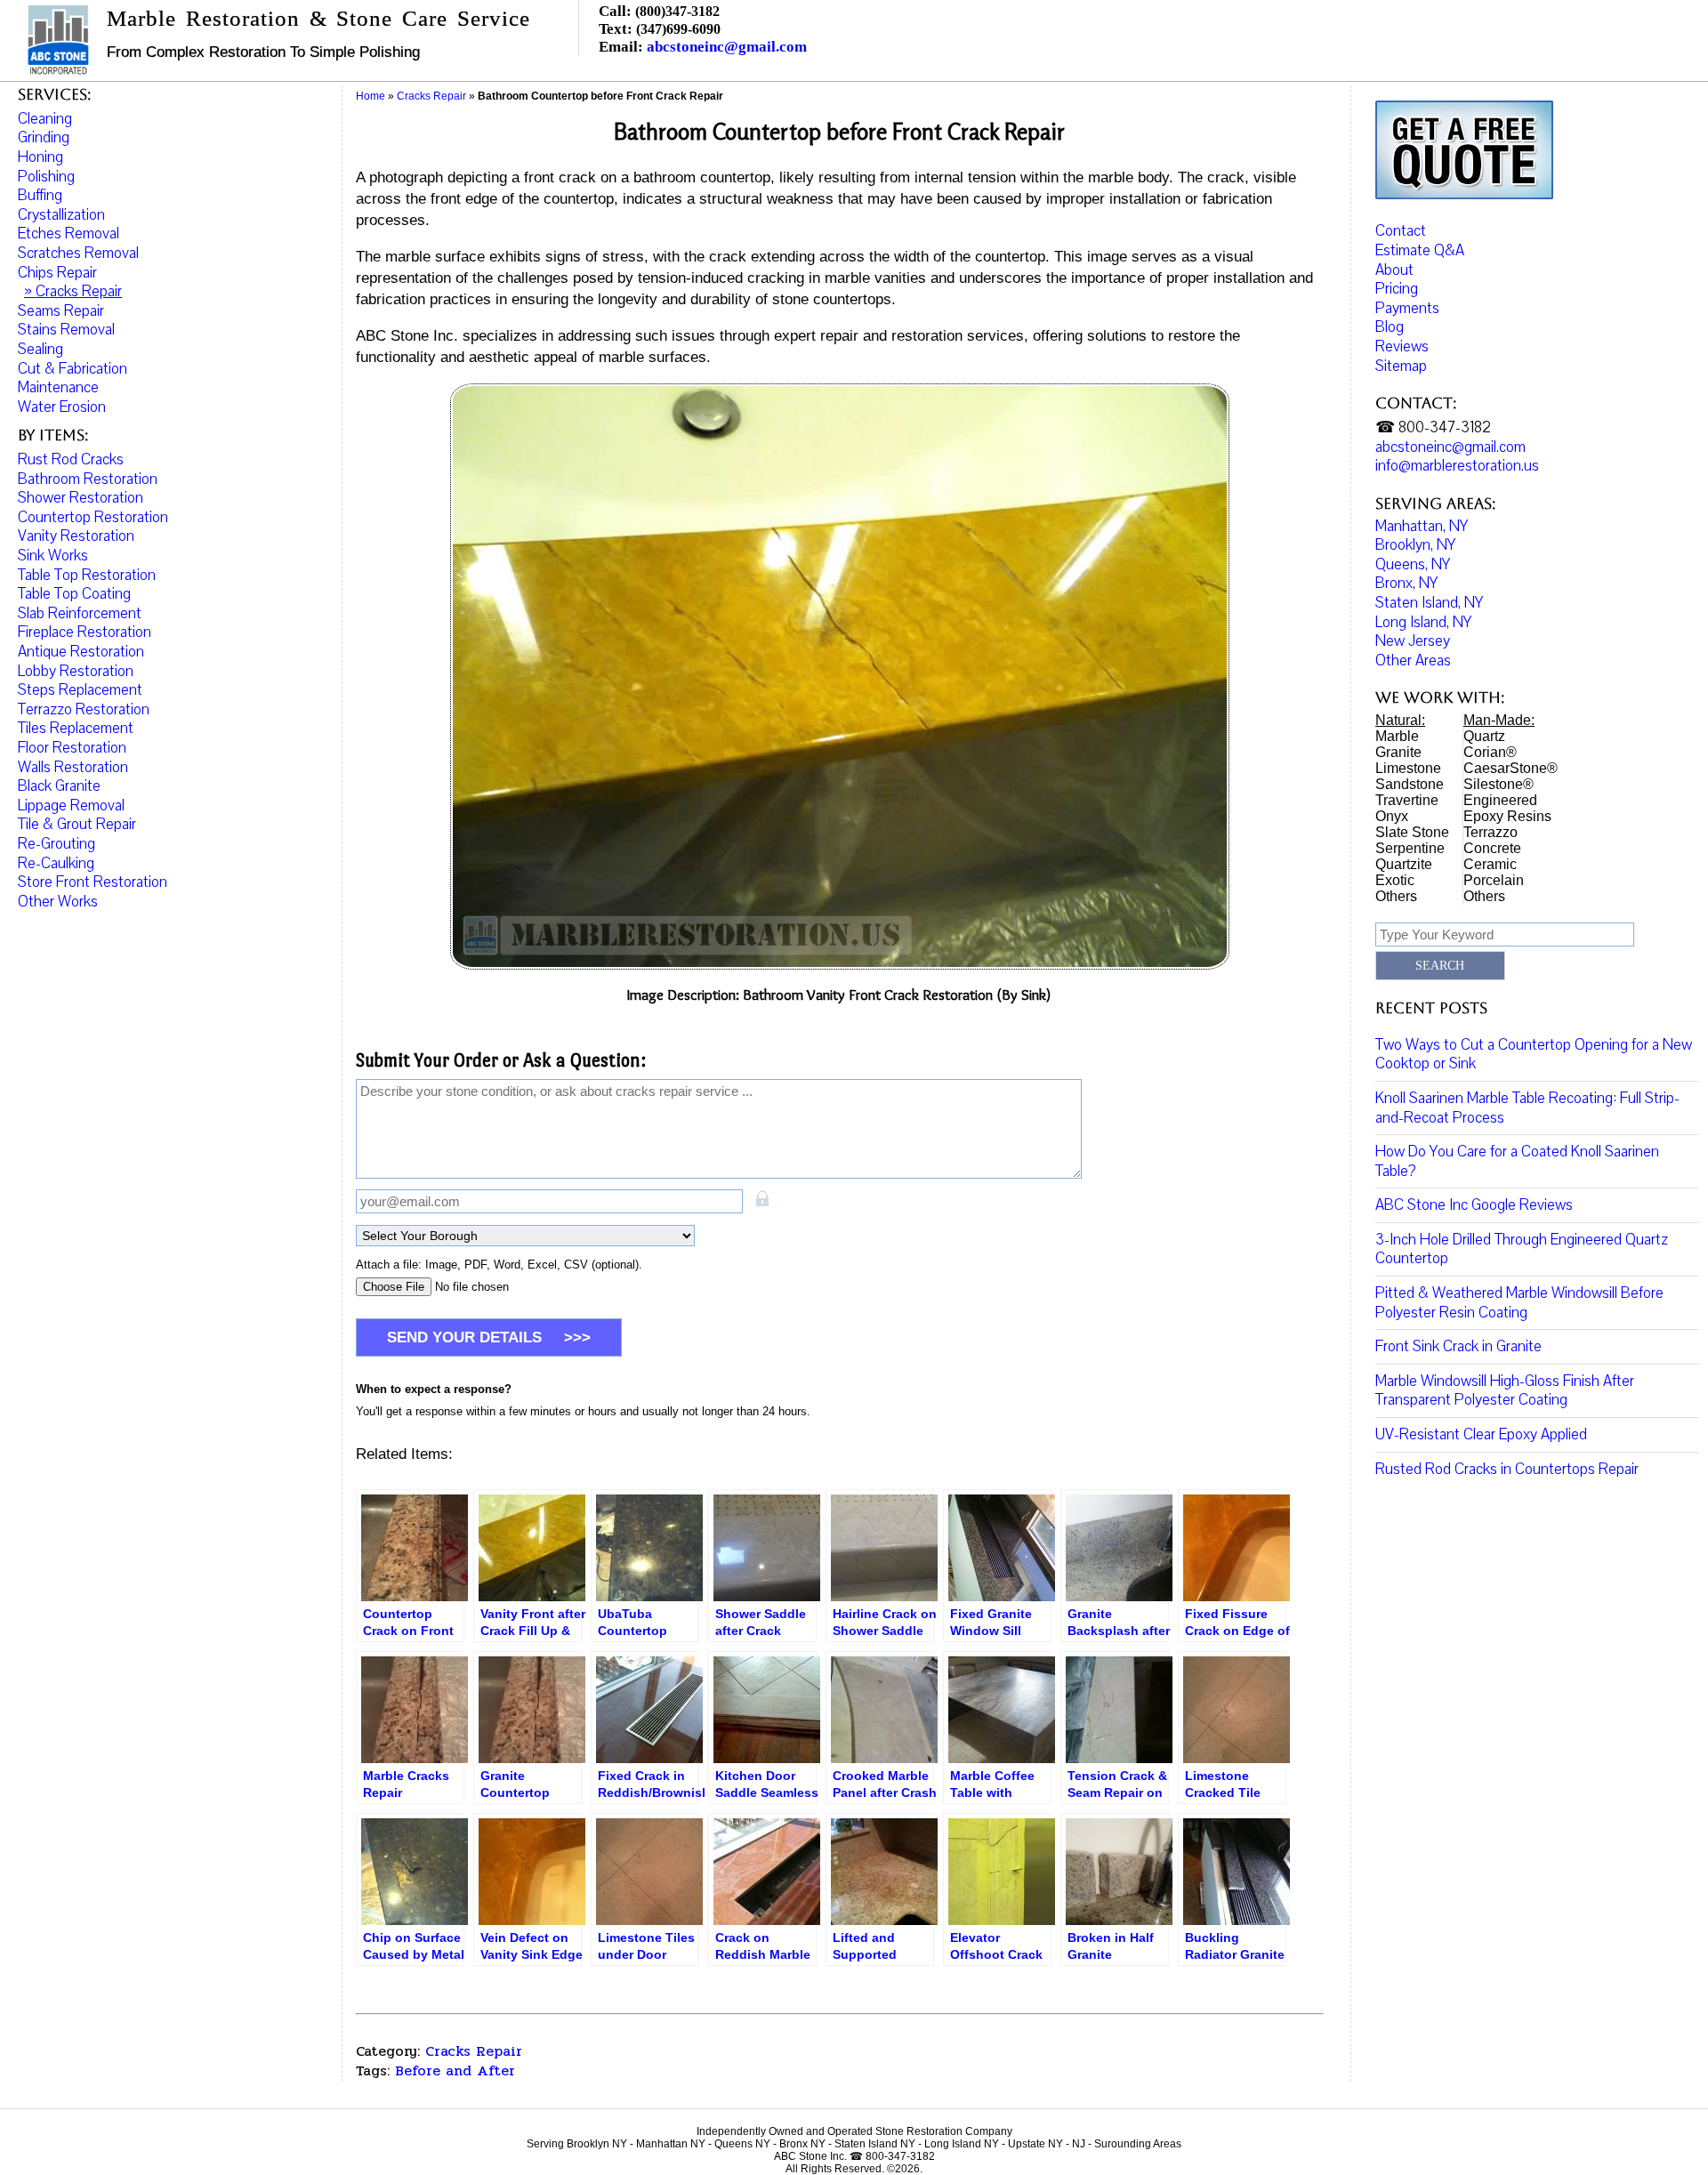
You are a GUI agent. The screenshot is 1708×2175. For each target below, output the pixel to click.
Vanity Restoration (76, 536)
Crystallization (61, 215)
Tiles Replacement (76, 728)
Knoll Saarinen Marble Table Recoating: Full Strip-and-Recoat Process (1527, 1108)
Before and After (455, 2070)
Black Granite (59, 786)
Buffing (40, 195)
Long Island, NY (1423, 622)
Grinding (44, 137)
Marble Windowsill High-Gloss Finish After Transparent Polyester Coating (1505, 1391)
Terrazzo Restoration (84, 709)
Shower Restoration (81, 498)
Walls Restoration (73, 767)
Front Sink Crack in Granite (1458, 1346)
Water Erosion (62, 407)
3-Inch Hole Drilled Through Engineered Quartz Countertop (1522, 1249)
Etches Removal (68, 234)
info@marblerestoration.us (1457, 466)
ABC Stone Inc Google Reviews (1474, 1205)
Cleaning (45, 119)
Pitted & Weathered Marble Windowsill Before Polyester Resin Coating (1519, 1303)
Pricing (1397, 289)
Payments (1407, 308)
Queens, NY (1413, 564)
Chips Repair (57, 273)
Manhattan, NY (1422, 526)
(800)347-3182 (677, 11)
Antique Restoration (81, 652)
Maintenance (58, 387)
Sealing (40, 349)
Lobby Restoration (76, 671)
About (1394, 270)
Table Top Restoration (87, 575)
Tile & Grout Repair (77, 824)
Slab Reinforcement (80, 613)
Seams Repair (61, 311)
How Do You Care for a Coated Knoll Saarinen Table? (1517, 1161)
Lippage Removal (71, 806)
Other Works (58, 902)
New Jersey (1413, 641)
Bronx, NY (1406, 583)
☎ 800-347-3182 (1433, 427)
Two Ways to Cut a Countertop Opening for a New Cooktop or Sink (1534, 1055)
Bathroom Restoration (88, 479)
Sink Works (53, 556)
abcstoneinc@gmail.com (727, 47)
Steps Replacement (80, 690)
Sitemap (1401, 366)
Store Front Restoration (93, 882)
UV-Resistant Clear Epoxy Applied (1481, 1434)
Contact (1401, 231)
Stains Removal (66, 330)
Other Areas (1413, 661)
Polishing (46, 177)
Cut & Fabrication (73, 369)
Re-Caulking (56, 863)
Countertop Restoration (93, 517)
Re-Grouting (56, 844)
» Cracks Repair (73, 291)
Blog (1390, 327)
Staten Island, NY (1429, 603)
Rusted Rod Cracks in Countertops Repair (1507, 1469)
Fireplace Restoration (85, 632)
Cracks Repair (474, 2051)
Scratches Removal (78, 253)
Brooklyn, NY (1415, 545)
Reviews (1402, 346)
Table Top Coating (74, 594)
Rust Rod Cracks (71, 459)
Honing (40, 157)
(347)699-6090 (678, 29)
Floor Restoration (72, 748)
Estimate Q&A (1420, 250)
